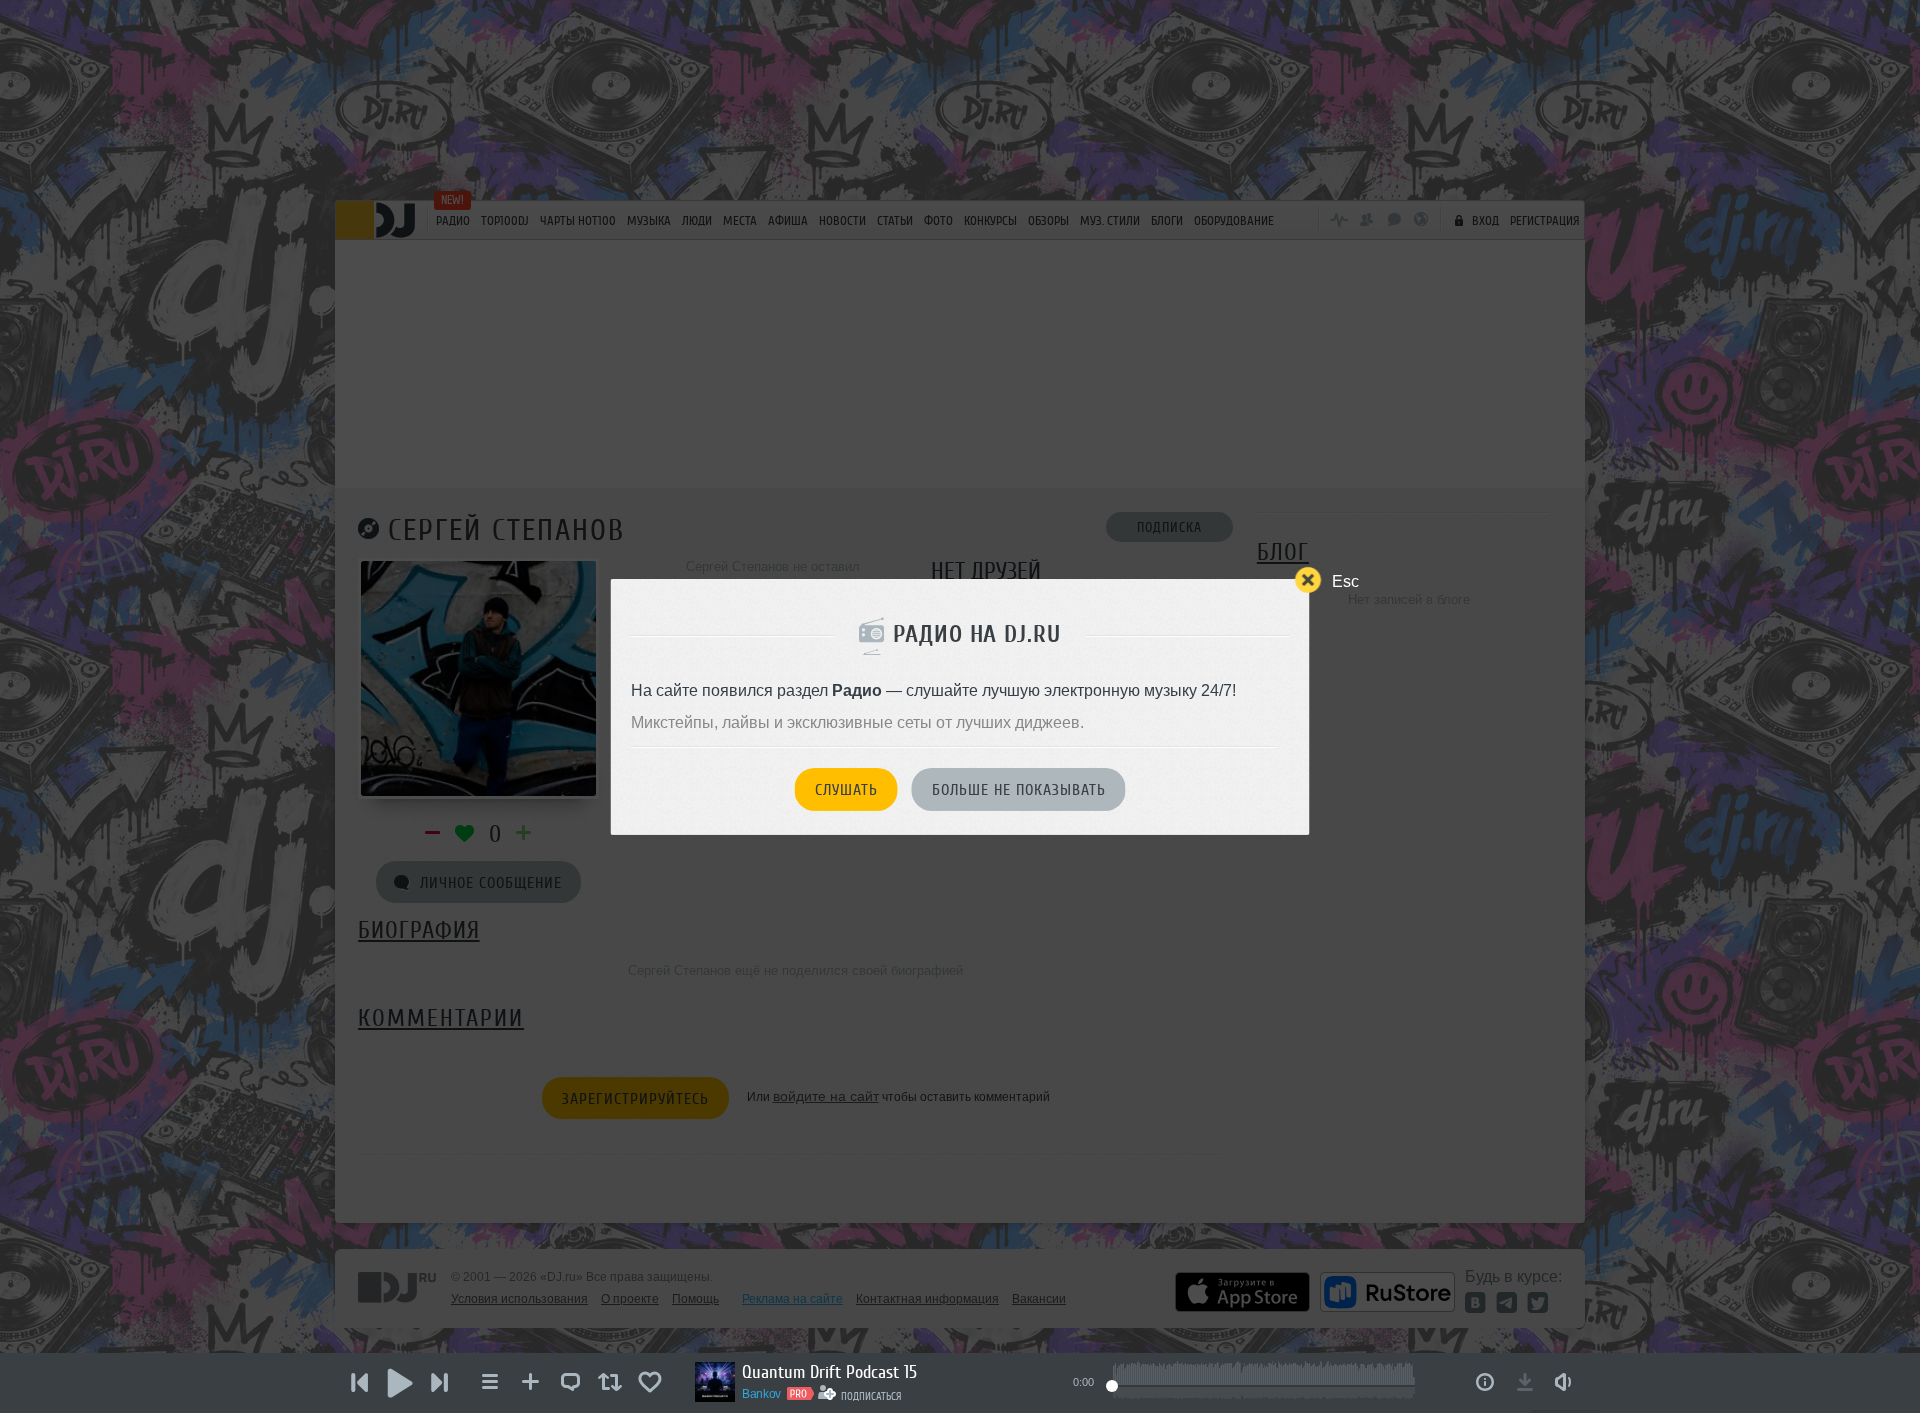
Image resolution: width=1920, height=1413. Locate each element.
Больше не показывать (1019, 790)
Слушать (846, 790)
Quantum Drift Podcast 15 (829, 1372)
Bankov (761, 1394)
